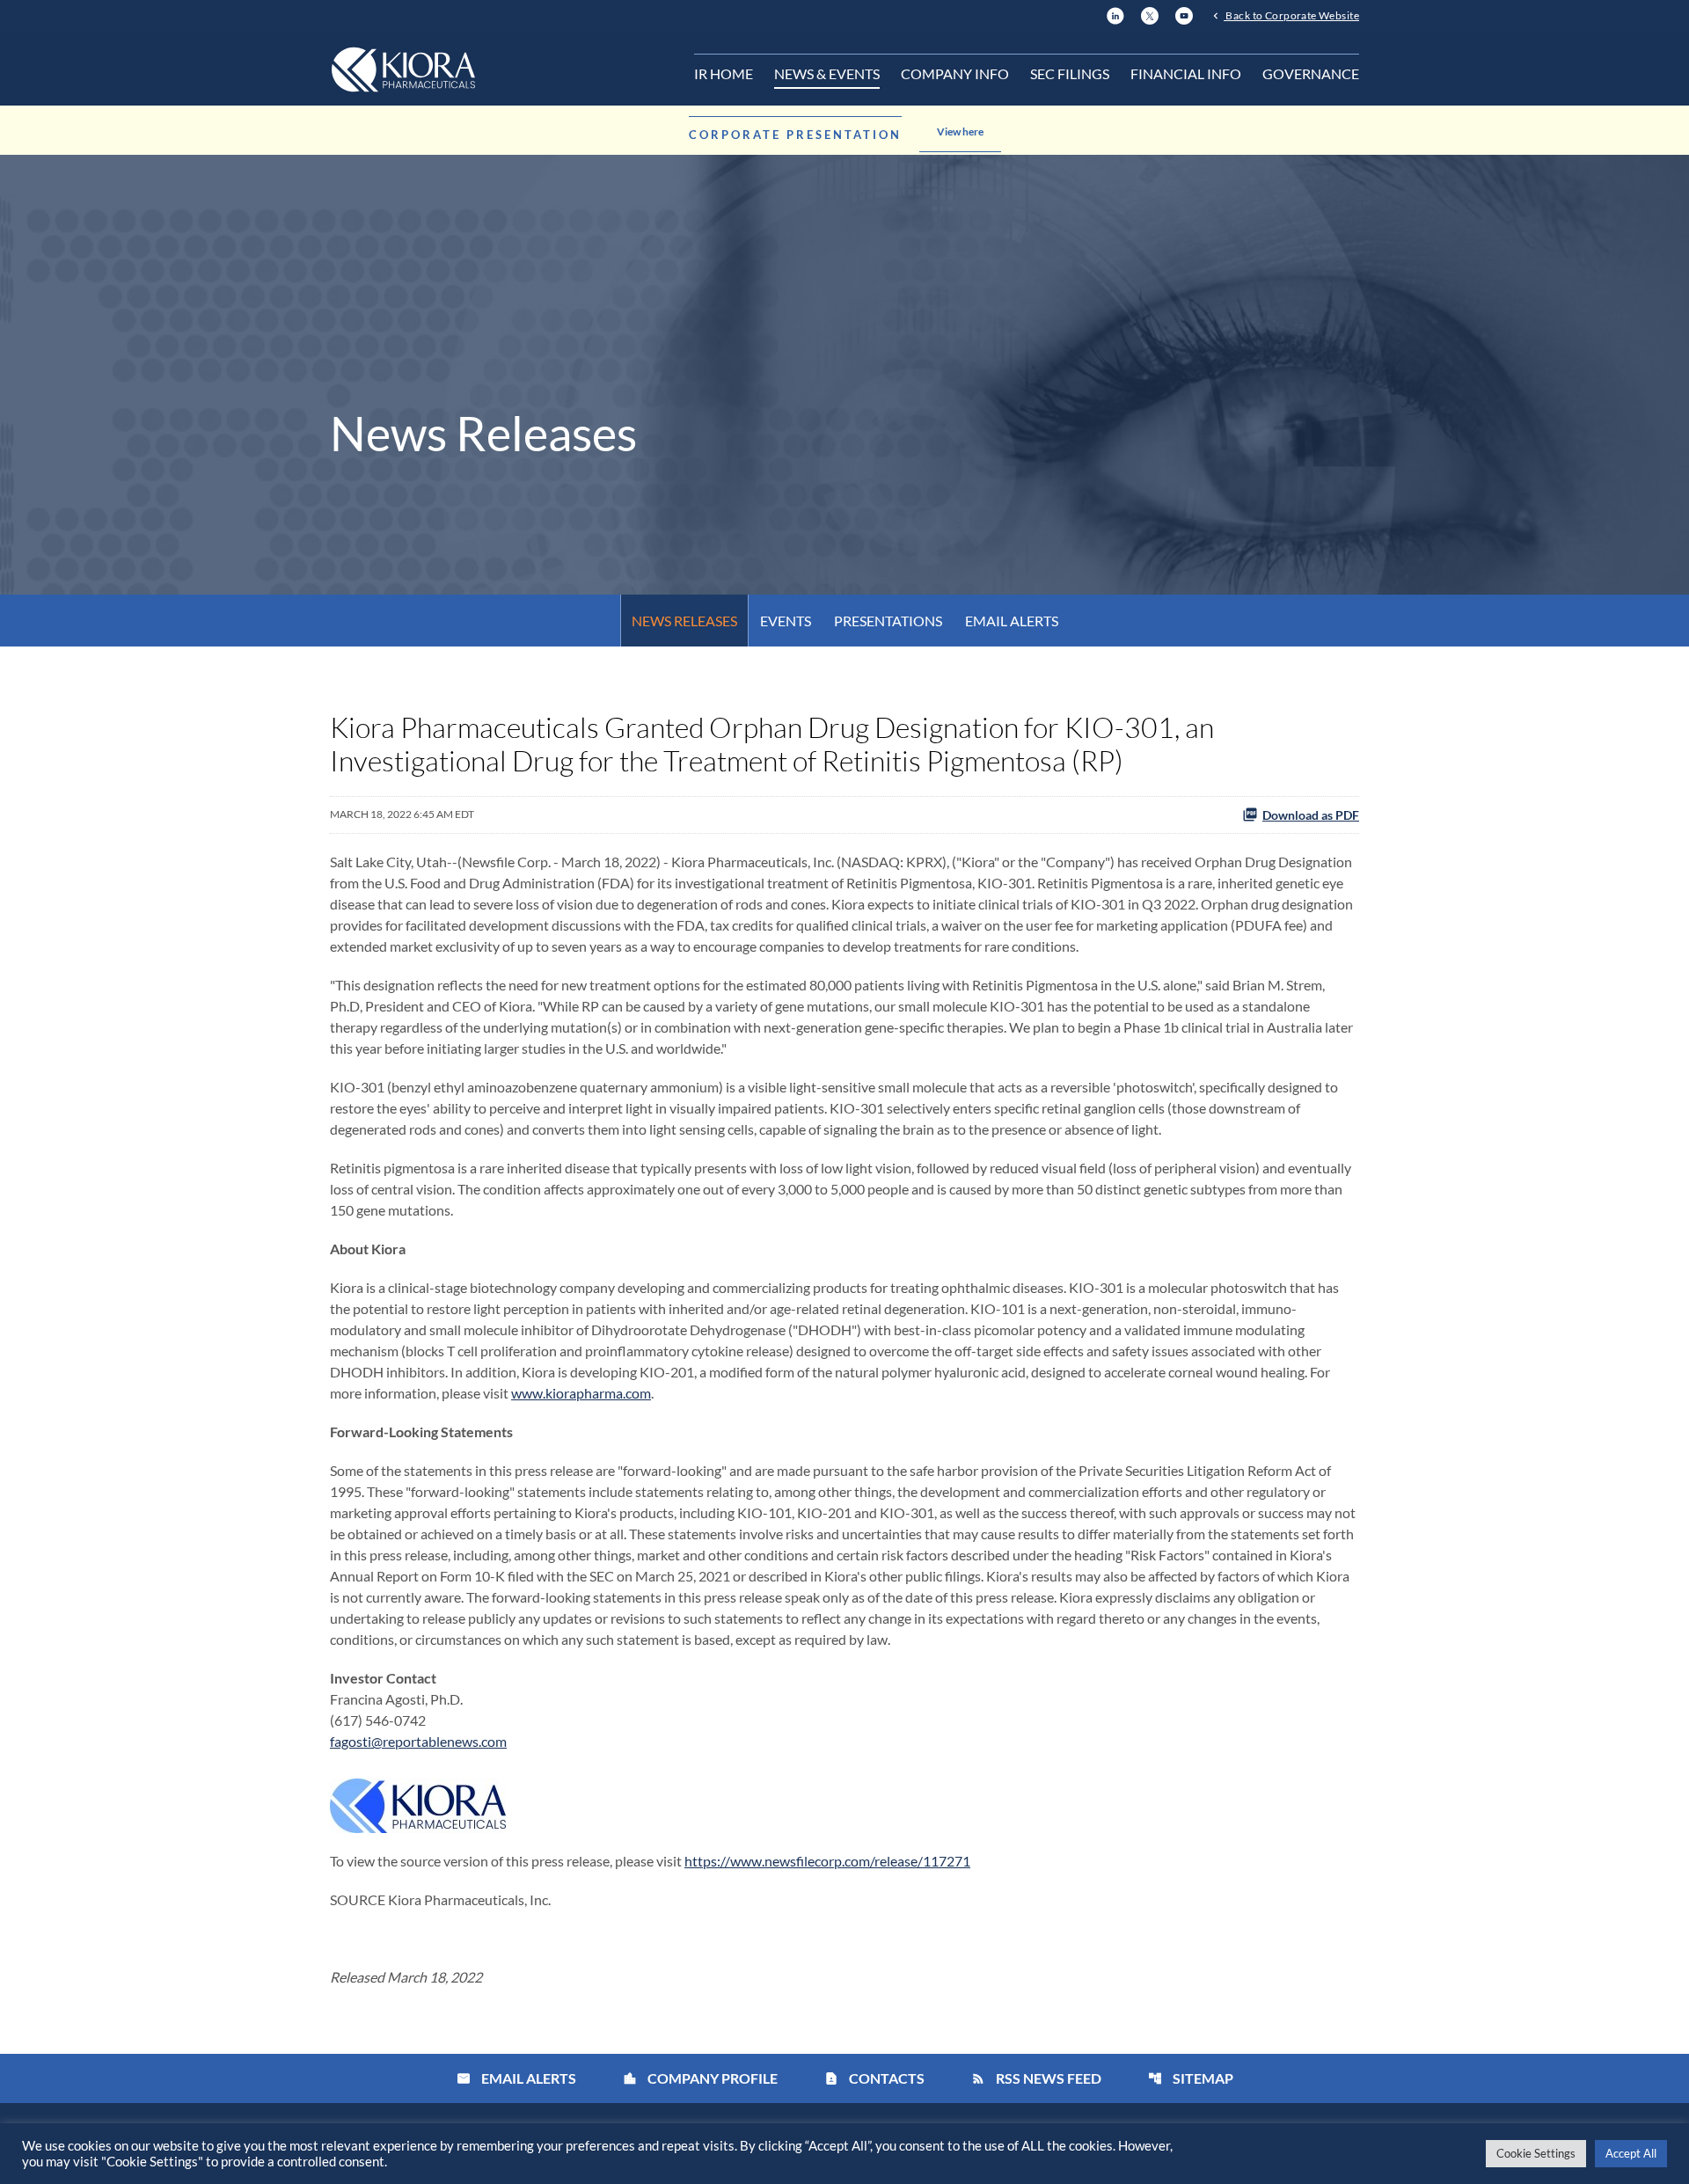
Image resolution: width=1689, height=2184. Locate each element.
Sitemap (1191, 2078)
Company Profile (700, 2078)
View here (960, 131)
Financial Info (1186, 73)
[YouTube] (1184, 14)
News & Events (827, 73)
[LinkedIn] (1115, 14)
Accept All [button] (1631, 2153)
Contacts (874, 2078)
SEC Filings (1070, 73)
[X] (1150, 14)
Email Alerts (1012, 621)
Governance (1311, 73)
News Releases (684, 621)
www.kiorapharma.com (581, 1393)
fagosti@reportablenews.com (418, 1741)
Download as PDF (1311, 815)
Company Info (955, 73)
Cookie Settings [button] (1536, 2153)
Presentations (888, 621)
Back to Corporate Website (1291, 15)
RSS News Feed (1036, 2078)
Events (786, 621)
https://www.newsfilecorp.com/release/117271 (827, 1861)
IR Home (724, 73)
